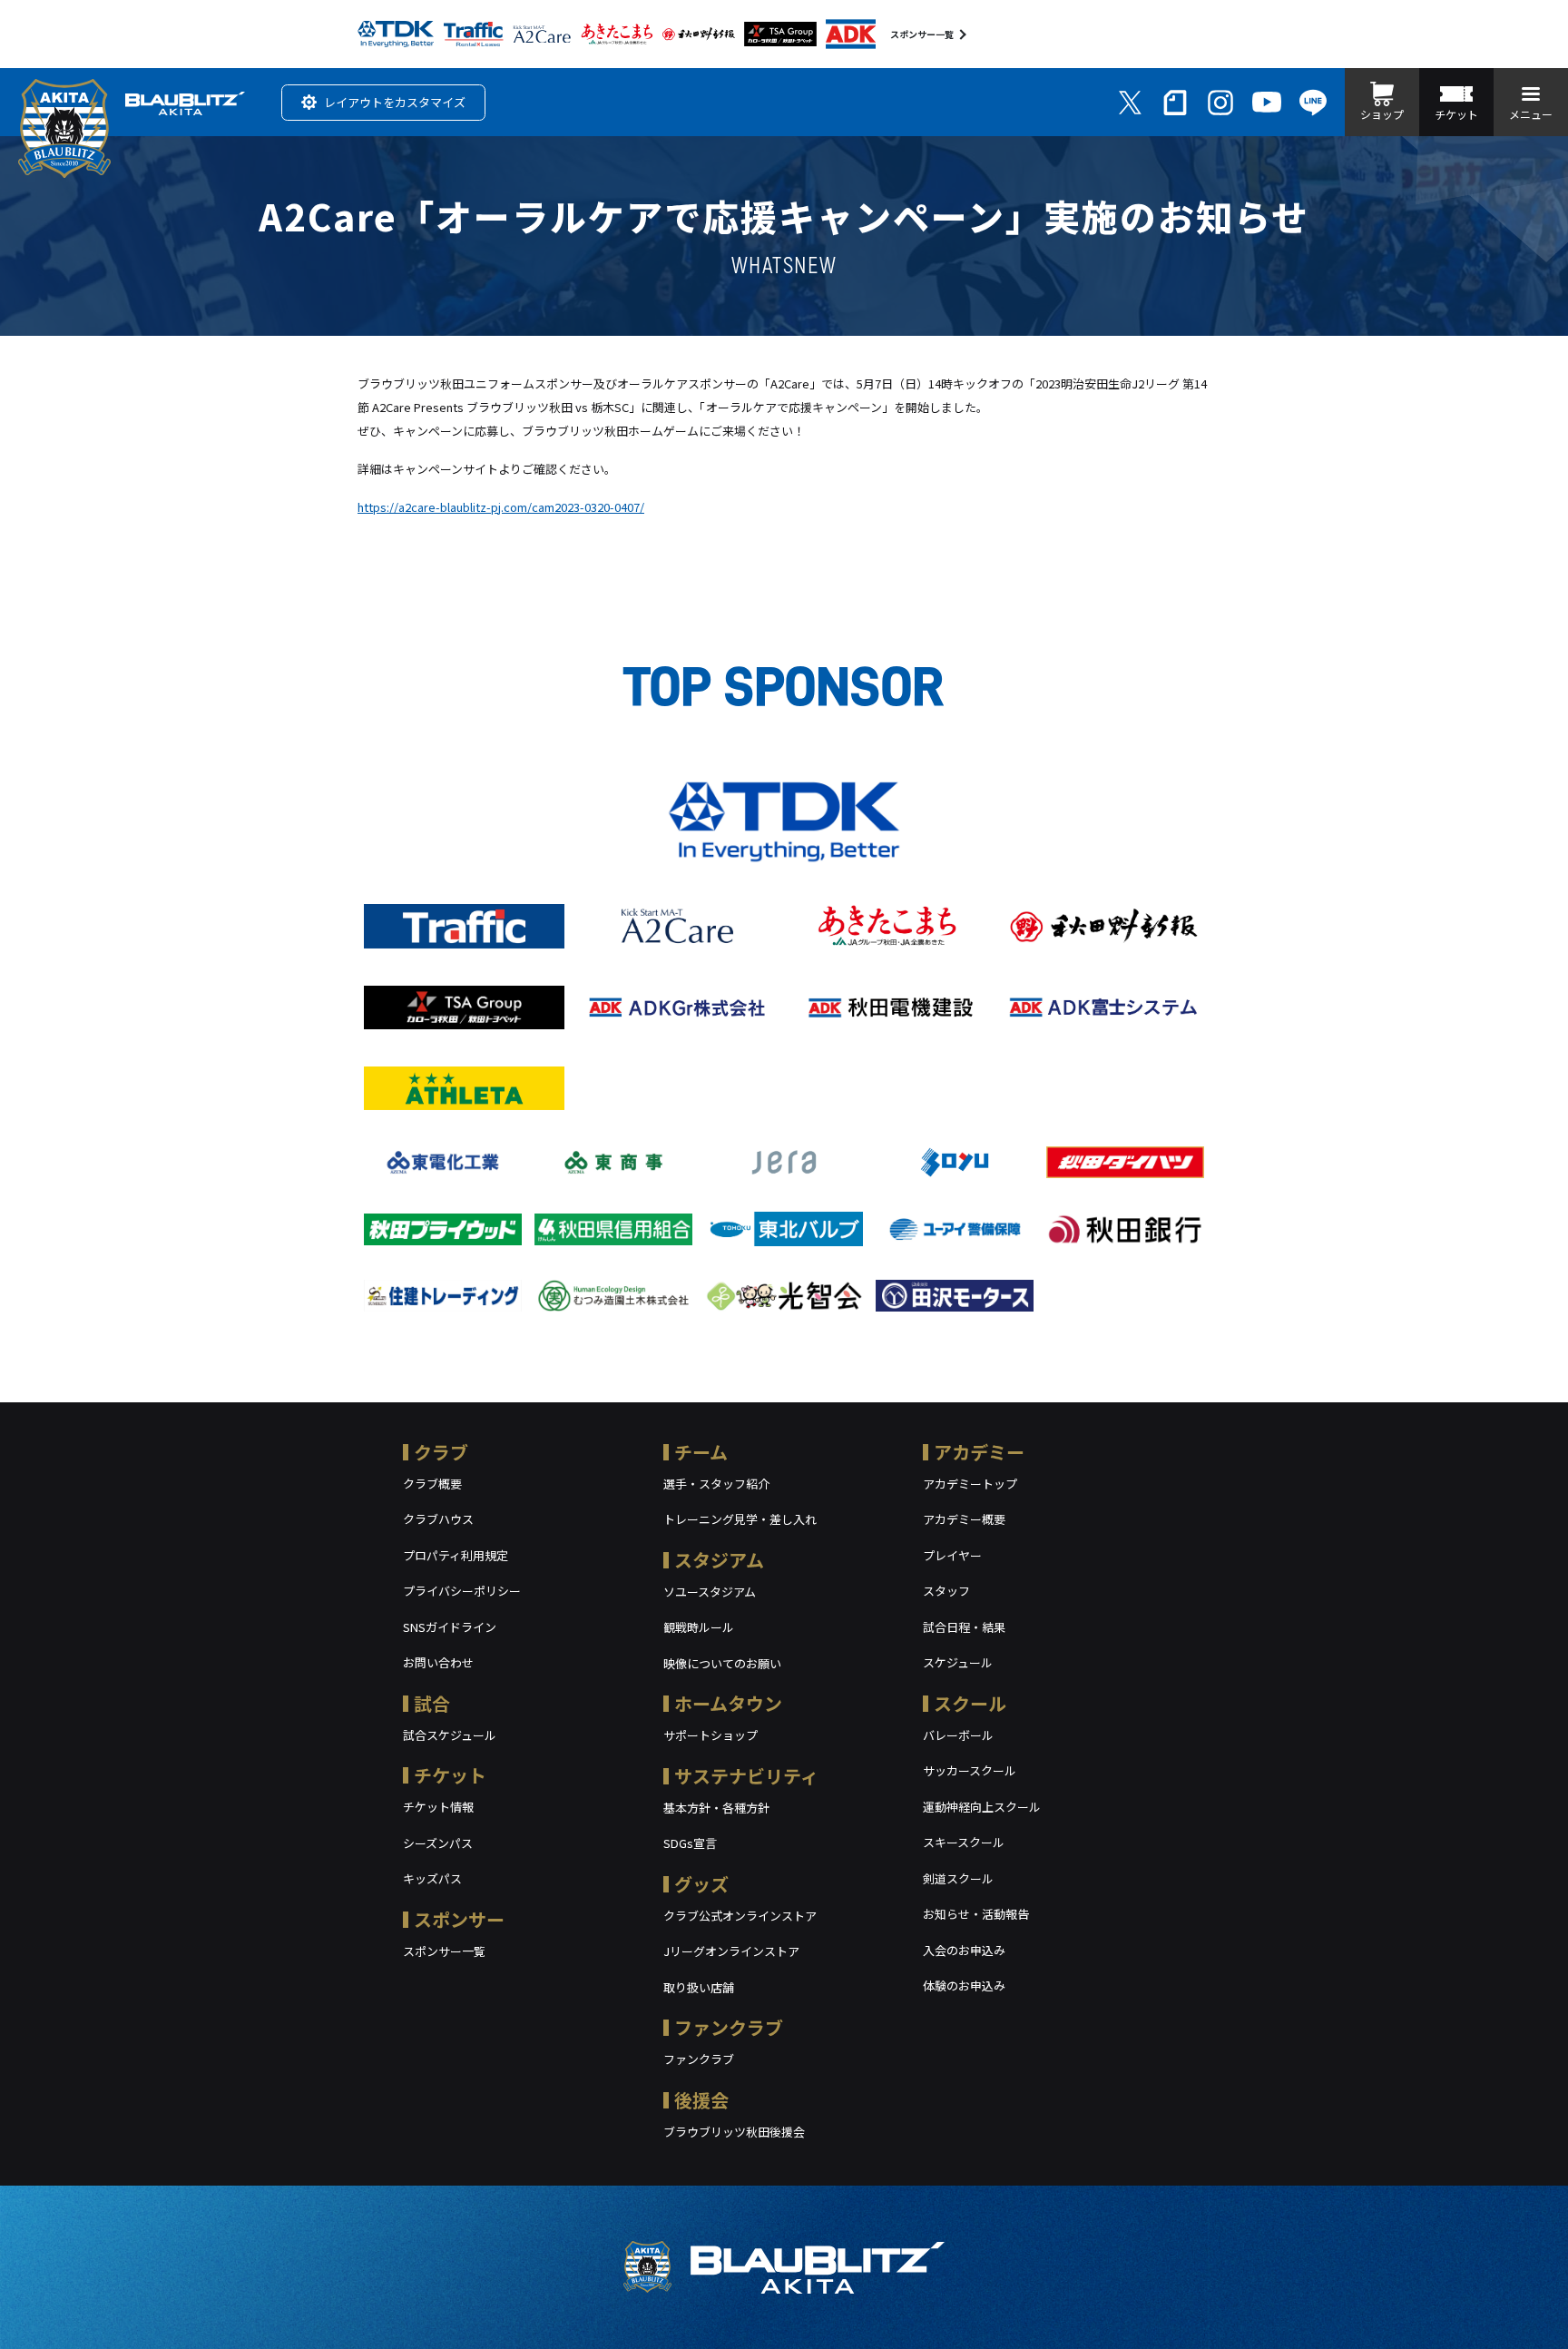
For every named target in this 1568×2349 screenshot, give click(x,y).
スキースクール (964, 1842)
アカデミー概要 (964, 1519)
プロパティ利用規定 (456, 1555)
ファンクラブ (729, 2027)
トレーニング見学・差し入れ (740, 1519)
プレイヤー (952, 1555)
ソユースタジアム (710, 1592)
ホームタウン (728, 1703)
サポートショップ (710, 1735)
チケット (450, 1775)
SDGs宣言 (690, 1843)
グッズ (701, 1884)
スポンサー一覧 (922, 34)
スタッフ (946, 1591)
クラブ (441, 1452)
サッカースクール (970, 1770)
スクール (970, 1703)
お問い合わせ (438, 1662)
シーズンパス (438, 1843)
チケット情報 (438, 1807)
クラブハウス (438, 1519)
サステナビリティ (746, 1776)
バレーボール (958, 1735)
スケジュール (958, 1662)
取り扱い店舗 (699, 1987)
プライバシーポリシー (462, 1591)
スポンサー (459, 1919)
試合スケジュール (450, 1735)
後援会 (701, 2100)
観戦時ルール (699, 1627)
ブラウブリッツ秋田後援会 (734, 2132)
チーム (701, 1452)
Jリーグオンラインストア (731, 1951)
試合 (432, 1703)
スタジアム (719, 1560)
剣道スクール (958, 1878)
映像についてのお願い (722, 1663)
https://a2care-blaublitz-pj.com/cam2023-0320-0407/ (501, 507)
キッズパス (432, 1878)
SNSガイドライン (450, 1627)
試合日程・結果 (964, 1627)
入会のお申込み (964, 1950)
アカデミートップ (970, 1484)
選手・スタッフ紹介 (716, 1484)
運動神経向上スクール (982, 1807)
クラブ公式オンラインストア (740, 1916)
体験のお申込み (964, 1985)
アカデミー (979, 1452)
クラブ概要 (432, 1484)
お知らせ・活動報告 (976, 1914)
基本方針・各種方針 (716, 1808)
